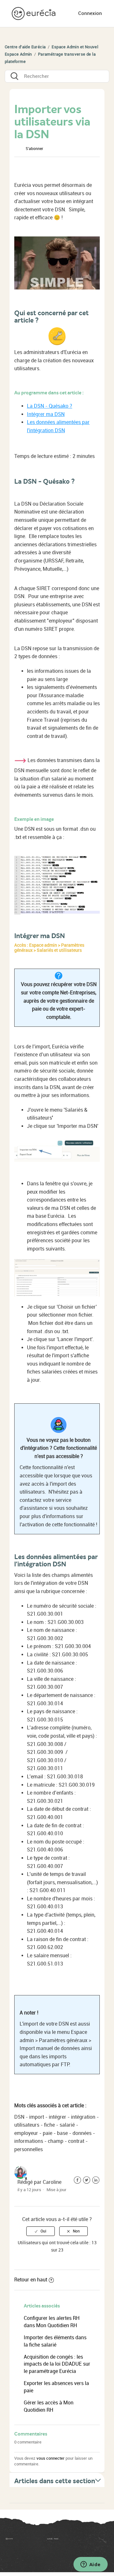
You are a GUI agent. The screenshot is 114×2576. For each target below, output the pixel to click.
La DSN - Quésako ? (50, 406)
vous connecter (51, 2458)
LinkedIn (96, 2180)
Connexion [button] (90, 13)
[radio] (41, 2231)
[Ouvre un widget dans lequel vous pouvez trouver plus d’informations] (90, 2565)
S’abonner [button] (34, 149)
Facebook (77, 2180)
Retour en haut (31, 2280)
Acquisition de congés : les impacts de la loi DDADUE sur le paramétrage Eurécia (57, 2364)
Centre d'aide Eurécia (25, 47)
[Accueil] (34, 13)
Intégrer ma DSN (46, 414)
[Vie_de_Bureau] (77, 2541)
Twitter (87, 2180)
